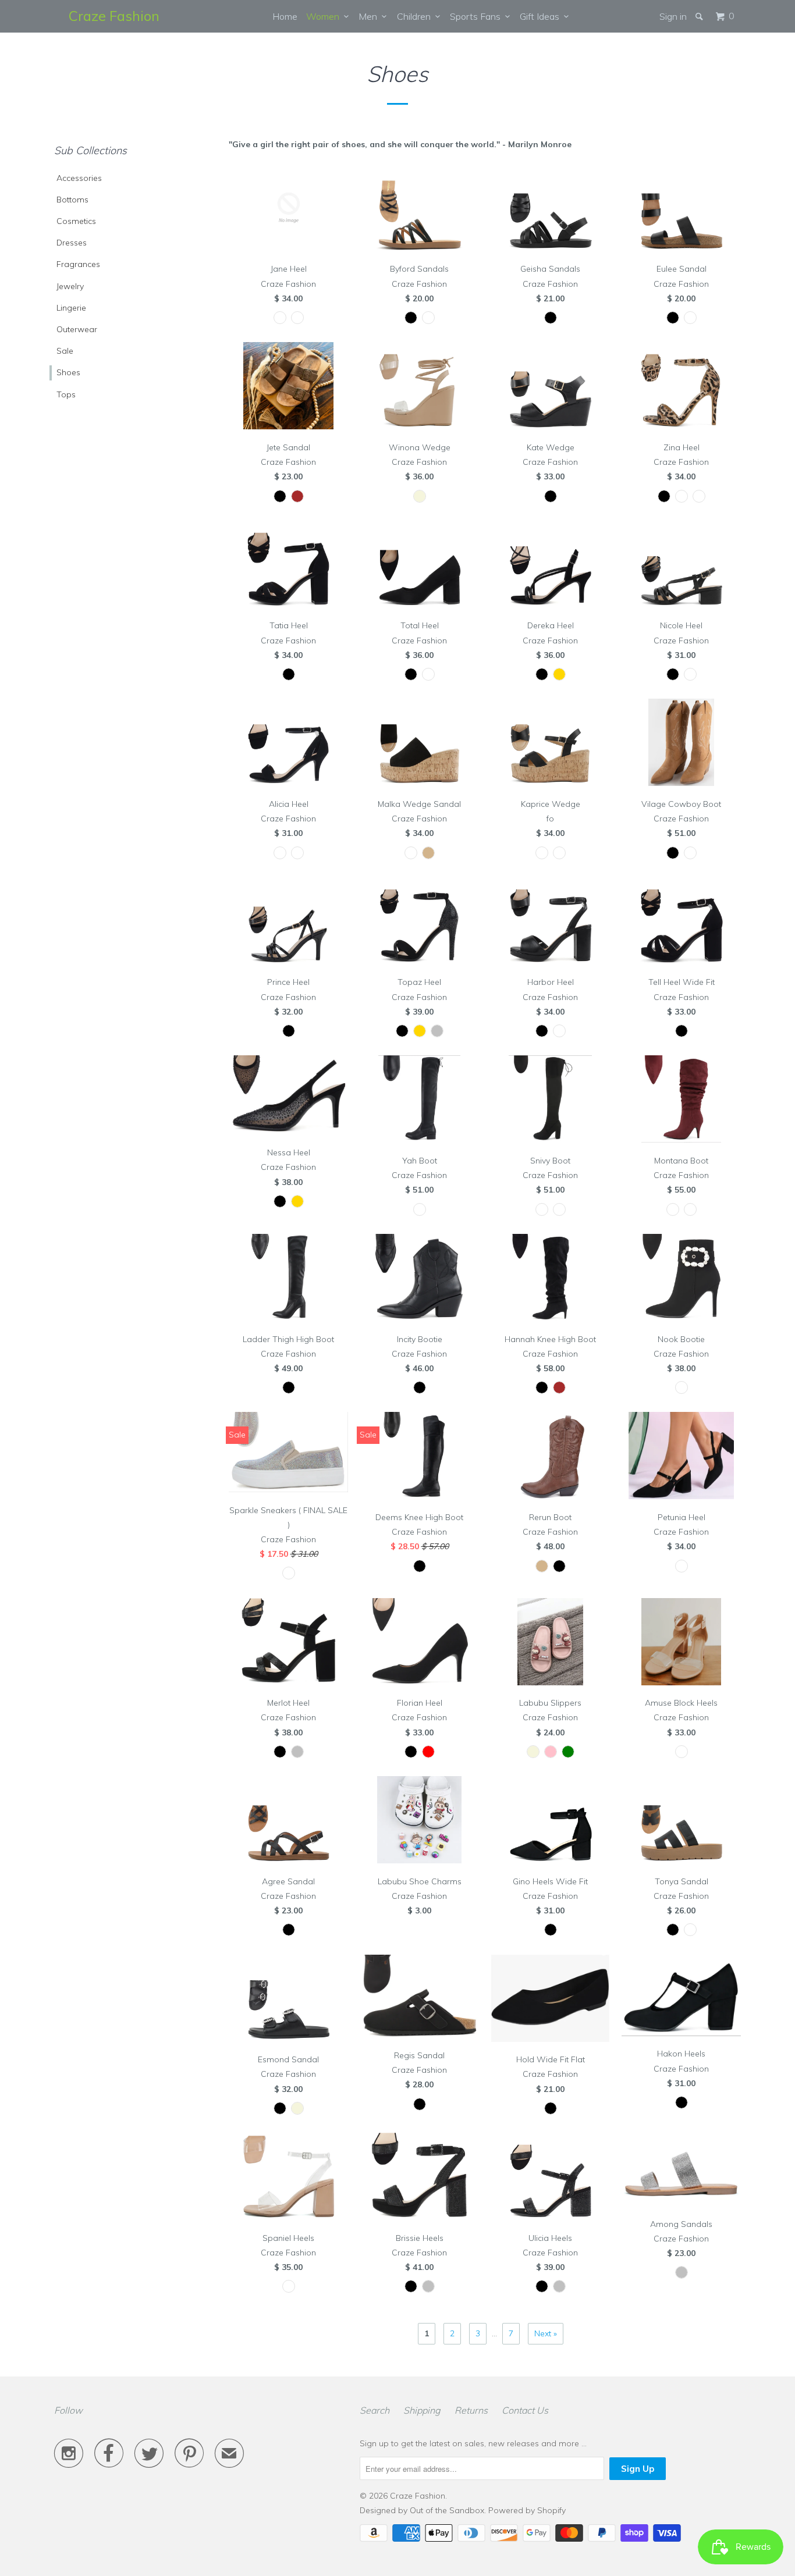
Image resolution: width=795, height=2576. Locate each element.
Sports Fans (478, 16)
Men (370, 16)
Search (375, 2410)
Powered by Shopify (527, 2510)
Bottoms (72, 200)
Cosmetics (76, 221)
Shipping (422, 2410)
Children (416, 16)
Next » (546, 2333)
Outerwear (77, 329)
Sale (65, 351)
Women (325, 16)
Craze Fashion (114, 16)
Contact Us (525, 2410)
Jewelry (70, 286)
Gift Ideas (542, 16)
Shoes (68, 372)
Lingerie (71, 308)
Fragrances (78, 264)
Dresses (72, 243)
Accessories (79, 178)
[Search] (700, 16)
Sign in (673, 16)
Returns (471, 2410)
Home (285, 16)
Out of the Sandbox (447, 2510)
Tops (66, 394)
